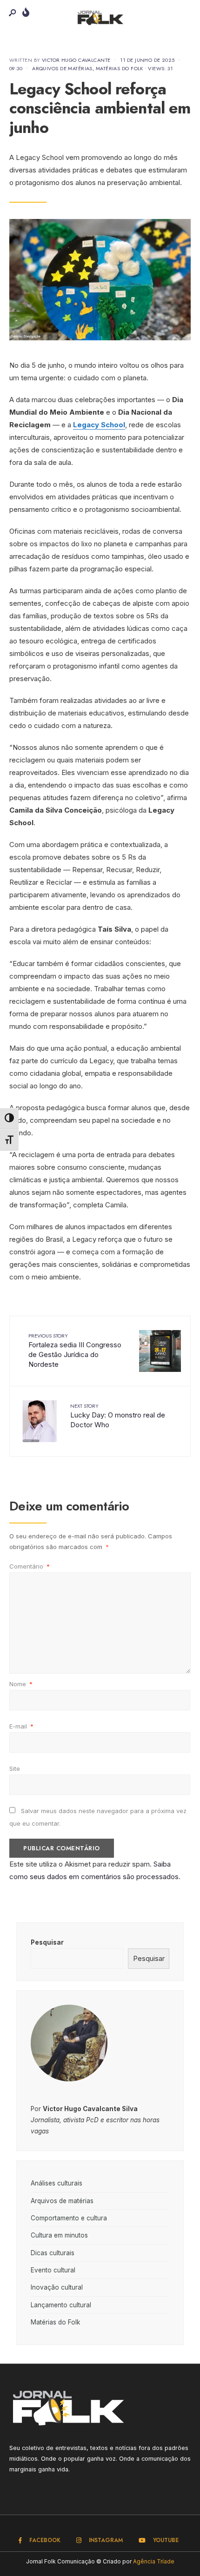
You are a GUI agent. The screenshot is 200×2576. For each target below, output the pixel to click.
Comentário (30, 1566)
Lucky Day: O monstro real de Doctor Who (118, 1416)
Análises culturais (57, 2183)
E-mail (21, 1726)
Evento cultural (53, 2270)
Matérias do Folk (120, 68)
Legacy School (99, 425)
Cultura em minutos (59, 2235)
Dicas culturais (53, 2253)
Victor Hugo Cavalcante (76, 60)
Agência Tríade (154, 2561)
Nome (21, 1684)
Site (15, 1768)
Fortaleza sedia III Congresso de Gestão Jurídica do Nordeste (75, 1350)
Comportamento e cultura (69, 2218)
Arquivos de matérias (62, 68)
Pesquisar (47, 1942)
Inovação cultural (57, 2287)
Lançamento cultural (61, 2305)
